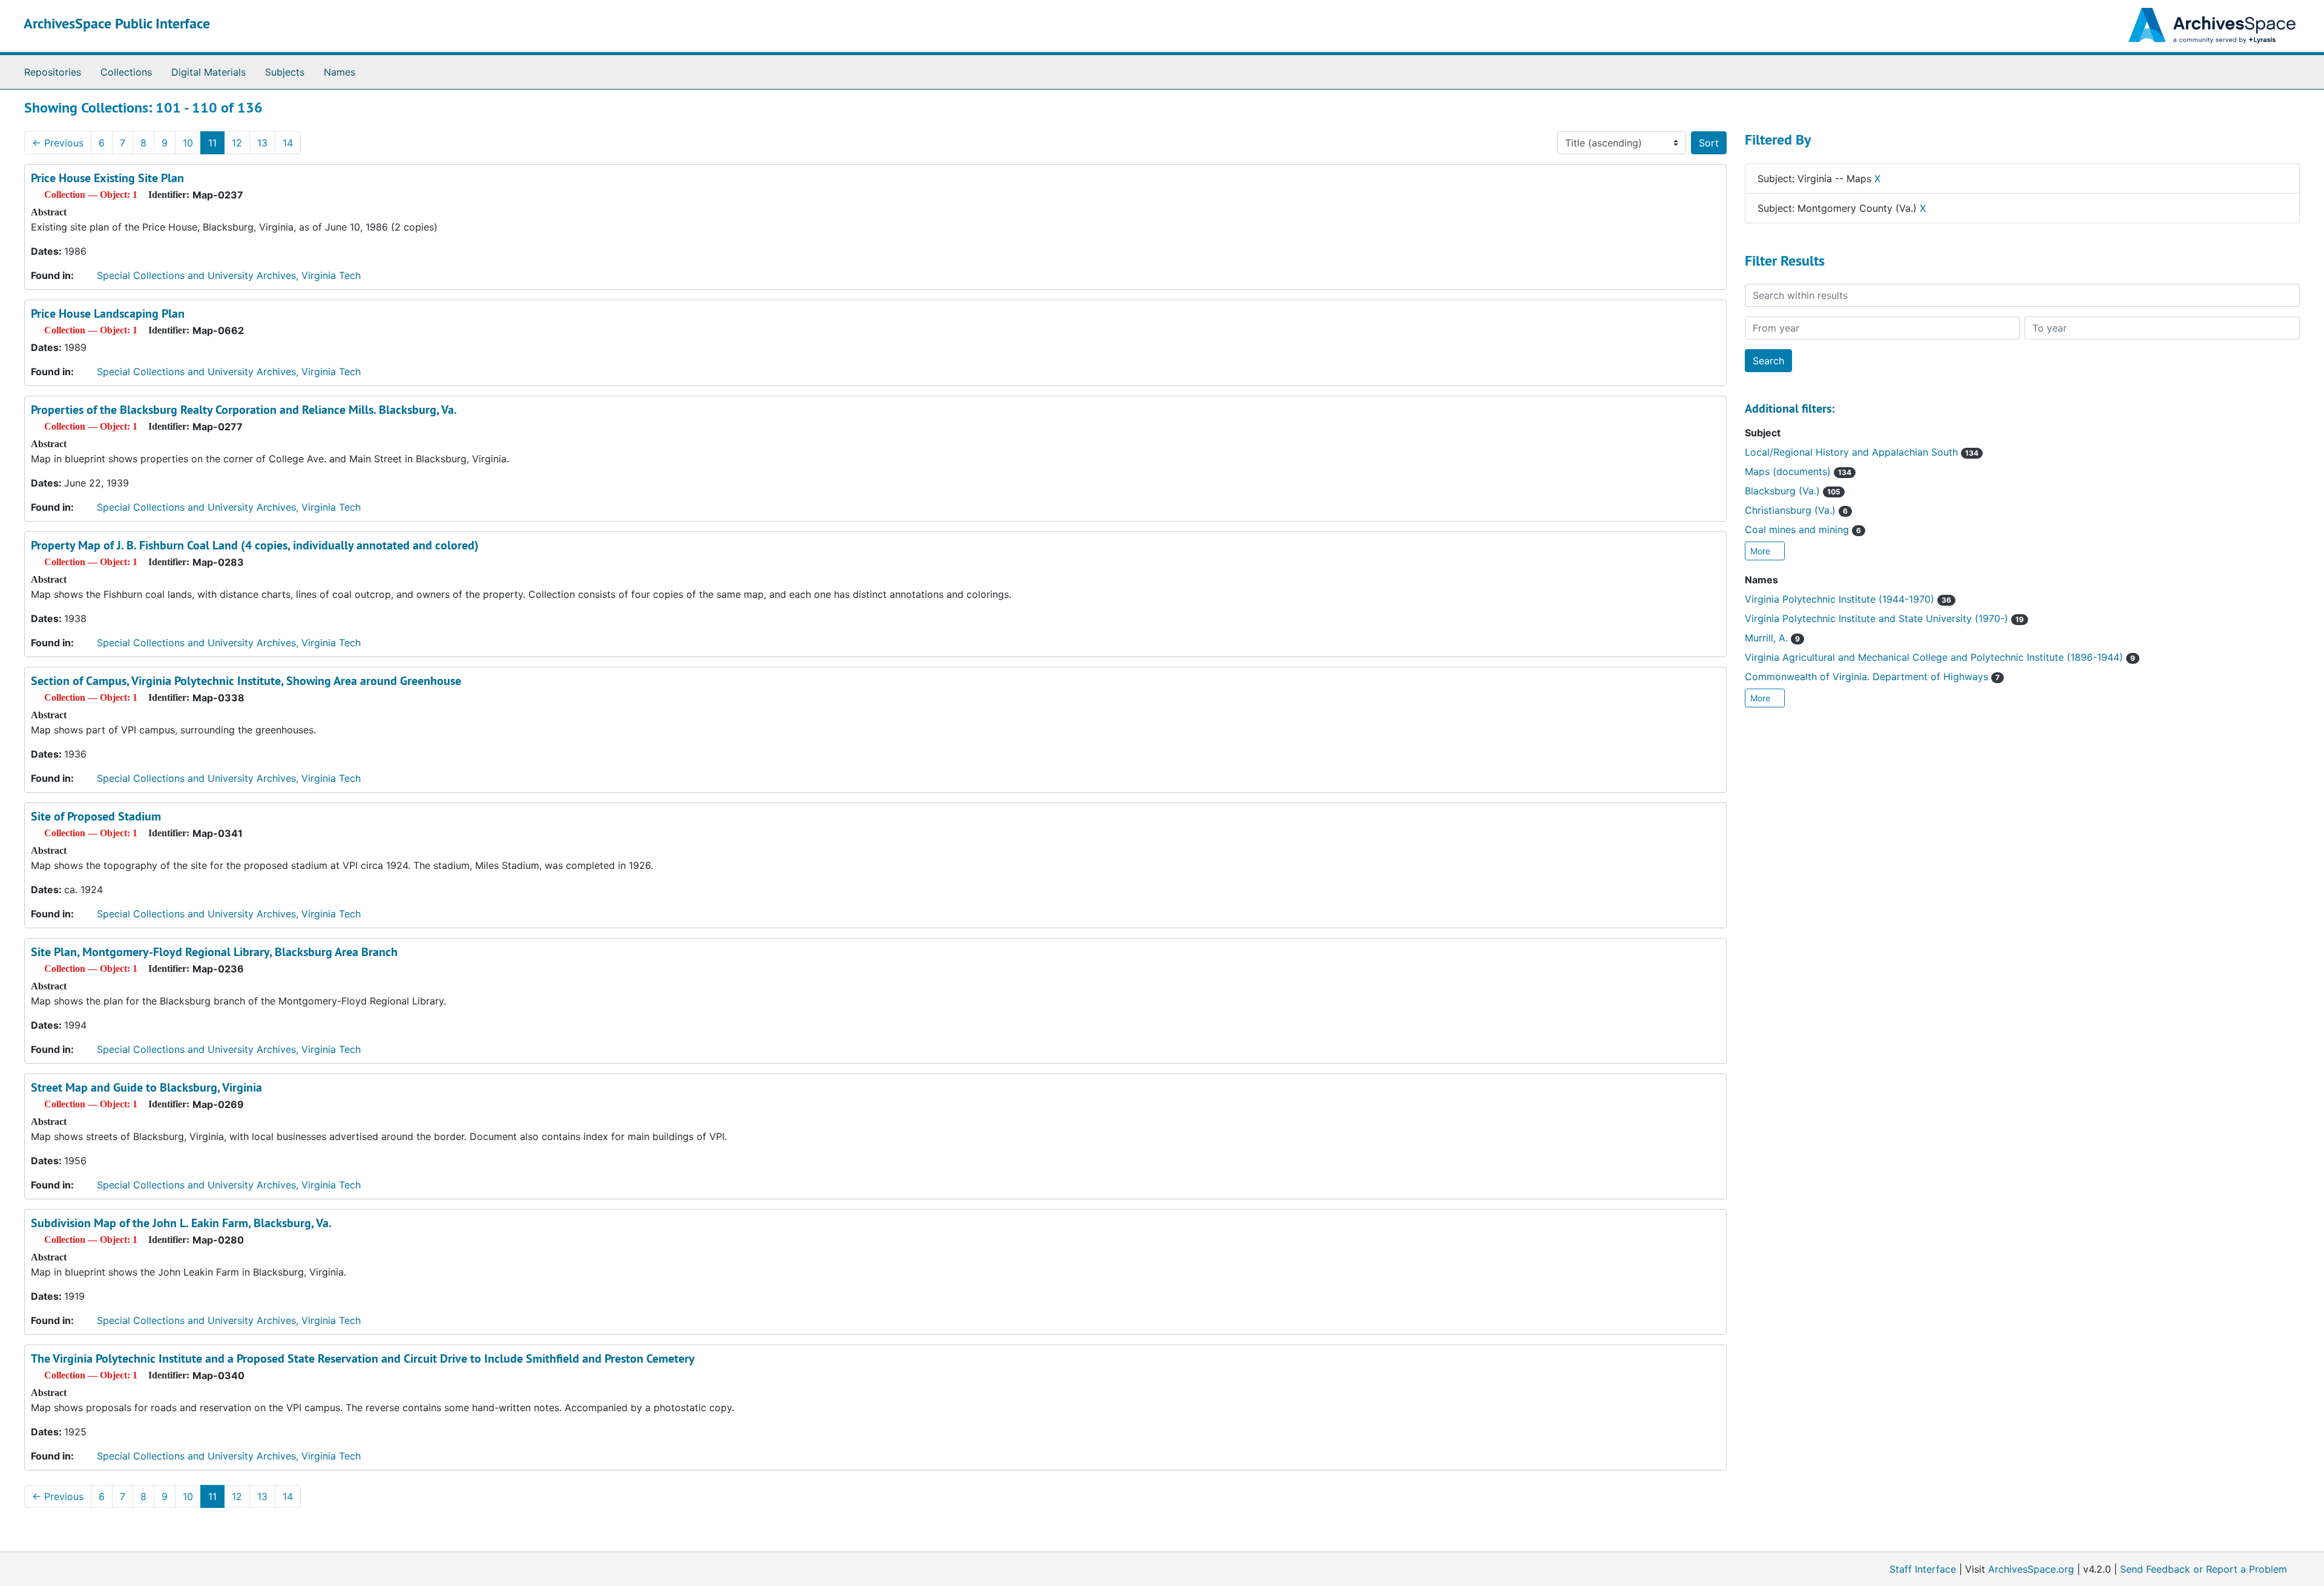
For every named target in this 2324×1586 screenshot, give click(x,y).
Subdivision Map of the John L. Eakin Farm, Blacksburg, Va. (181, 1223)
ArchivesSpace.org (2031, 1569)
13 (262, 143)
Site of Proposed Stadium (96, 816)
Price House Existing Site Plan (107, 178)
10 (188, 143)
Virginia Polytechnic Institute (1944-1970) (1848, 599)
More (1761, 551)
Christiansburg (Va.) (1796, 510)
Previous (58, 143)
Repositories (53, 72)
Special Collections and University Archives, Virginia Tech (229, 275)
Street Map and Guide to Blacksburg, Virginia (146, 1087)
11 (212, 143)
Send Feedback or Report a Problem (2204, 1569)
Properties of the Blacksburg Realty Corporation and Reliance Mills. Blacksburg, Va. (244, 410)
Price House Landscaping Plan (108, 313)
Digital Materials (208, 72)
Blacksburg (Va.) (1793, 491)
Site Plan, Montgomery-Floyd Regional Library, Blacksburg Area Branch (214, 952)
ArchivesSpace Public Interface (117, 23)
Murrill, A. (1772, 638)
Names (340, 72)
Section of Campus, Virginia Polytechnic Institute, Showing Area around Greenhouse (246, 681)
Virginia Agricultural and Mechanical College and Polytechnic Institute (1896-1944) (1940, 657)
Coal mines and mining (1803, 529)
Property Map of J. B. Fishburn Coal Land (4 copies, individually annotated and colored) (255, 545)
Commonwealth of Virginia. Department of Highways (1872, 677)
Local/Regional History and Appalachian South (1862, 452)
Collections (126, 72)
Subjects (285, 72)
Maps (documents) (1798, 471)
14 (288, 143)
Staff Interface (1923, 1569)
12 (237, 143)
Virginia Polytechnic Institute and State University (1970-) (1884, 618)
